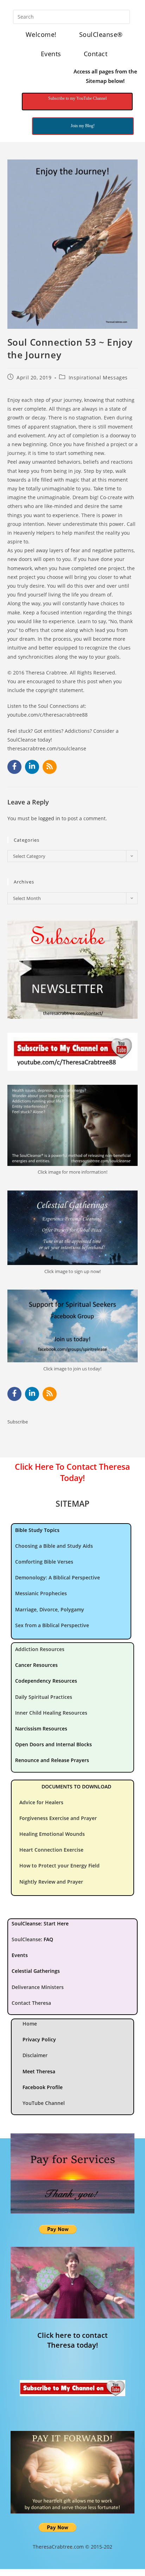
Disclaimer (35, 2055)
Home (30, 2024)
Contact (96, 54)
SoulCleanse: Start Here (40, 1923)
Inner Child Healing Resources (51, 1713)
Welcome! (41, 34)
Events (51, 54)
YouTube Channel (44, 2103)
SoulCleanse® (101, 34)
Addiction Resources (40, 1649)
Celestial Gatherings (36, 1971)
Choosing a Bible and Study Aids (54, 1546)
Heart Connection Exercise (51, 1850)
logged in (49, 818)
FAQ (48, 1939)
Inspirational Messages (98, 377)
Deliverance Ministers (38, 1987)
